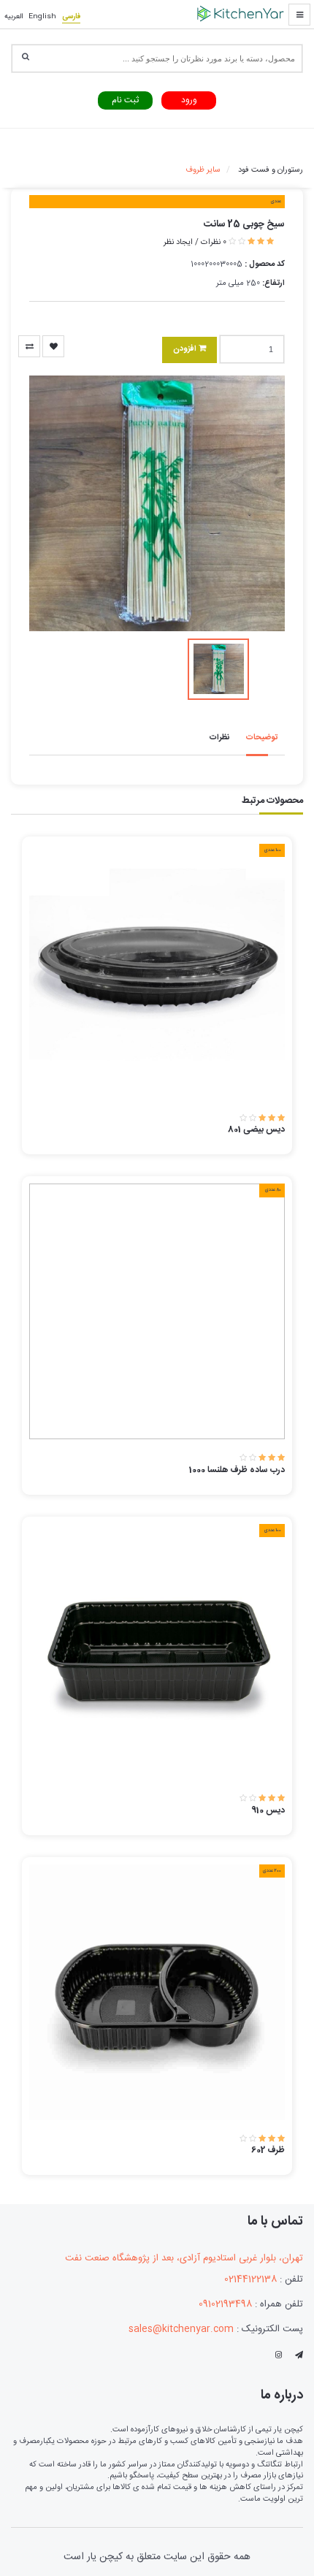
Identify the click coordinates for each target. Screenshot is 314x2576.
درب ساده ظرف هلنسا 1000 (237, 1470)
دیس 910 (268, 1810)
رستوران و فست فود (271, 170)
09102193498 (225, 2305)
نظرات (219, 738)
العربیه (14, 17)
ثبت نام (125, 100)
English (42, 17)
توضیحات (262, 738)
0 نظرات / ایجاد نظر (195, 243)
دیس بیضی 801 (256, 1129)
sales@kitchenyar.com (181, 2329)
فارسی (71, 17)
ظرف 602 (268, 2150)
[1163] (29, 346)
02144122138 (250, 2280)
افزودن (186, 349)
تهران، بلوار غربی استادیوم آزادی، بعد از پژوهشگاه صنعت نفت (184, 2259)
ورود (189, 100)
